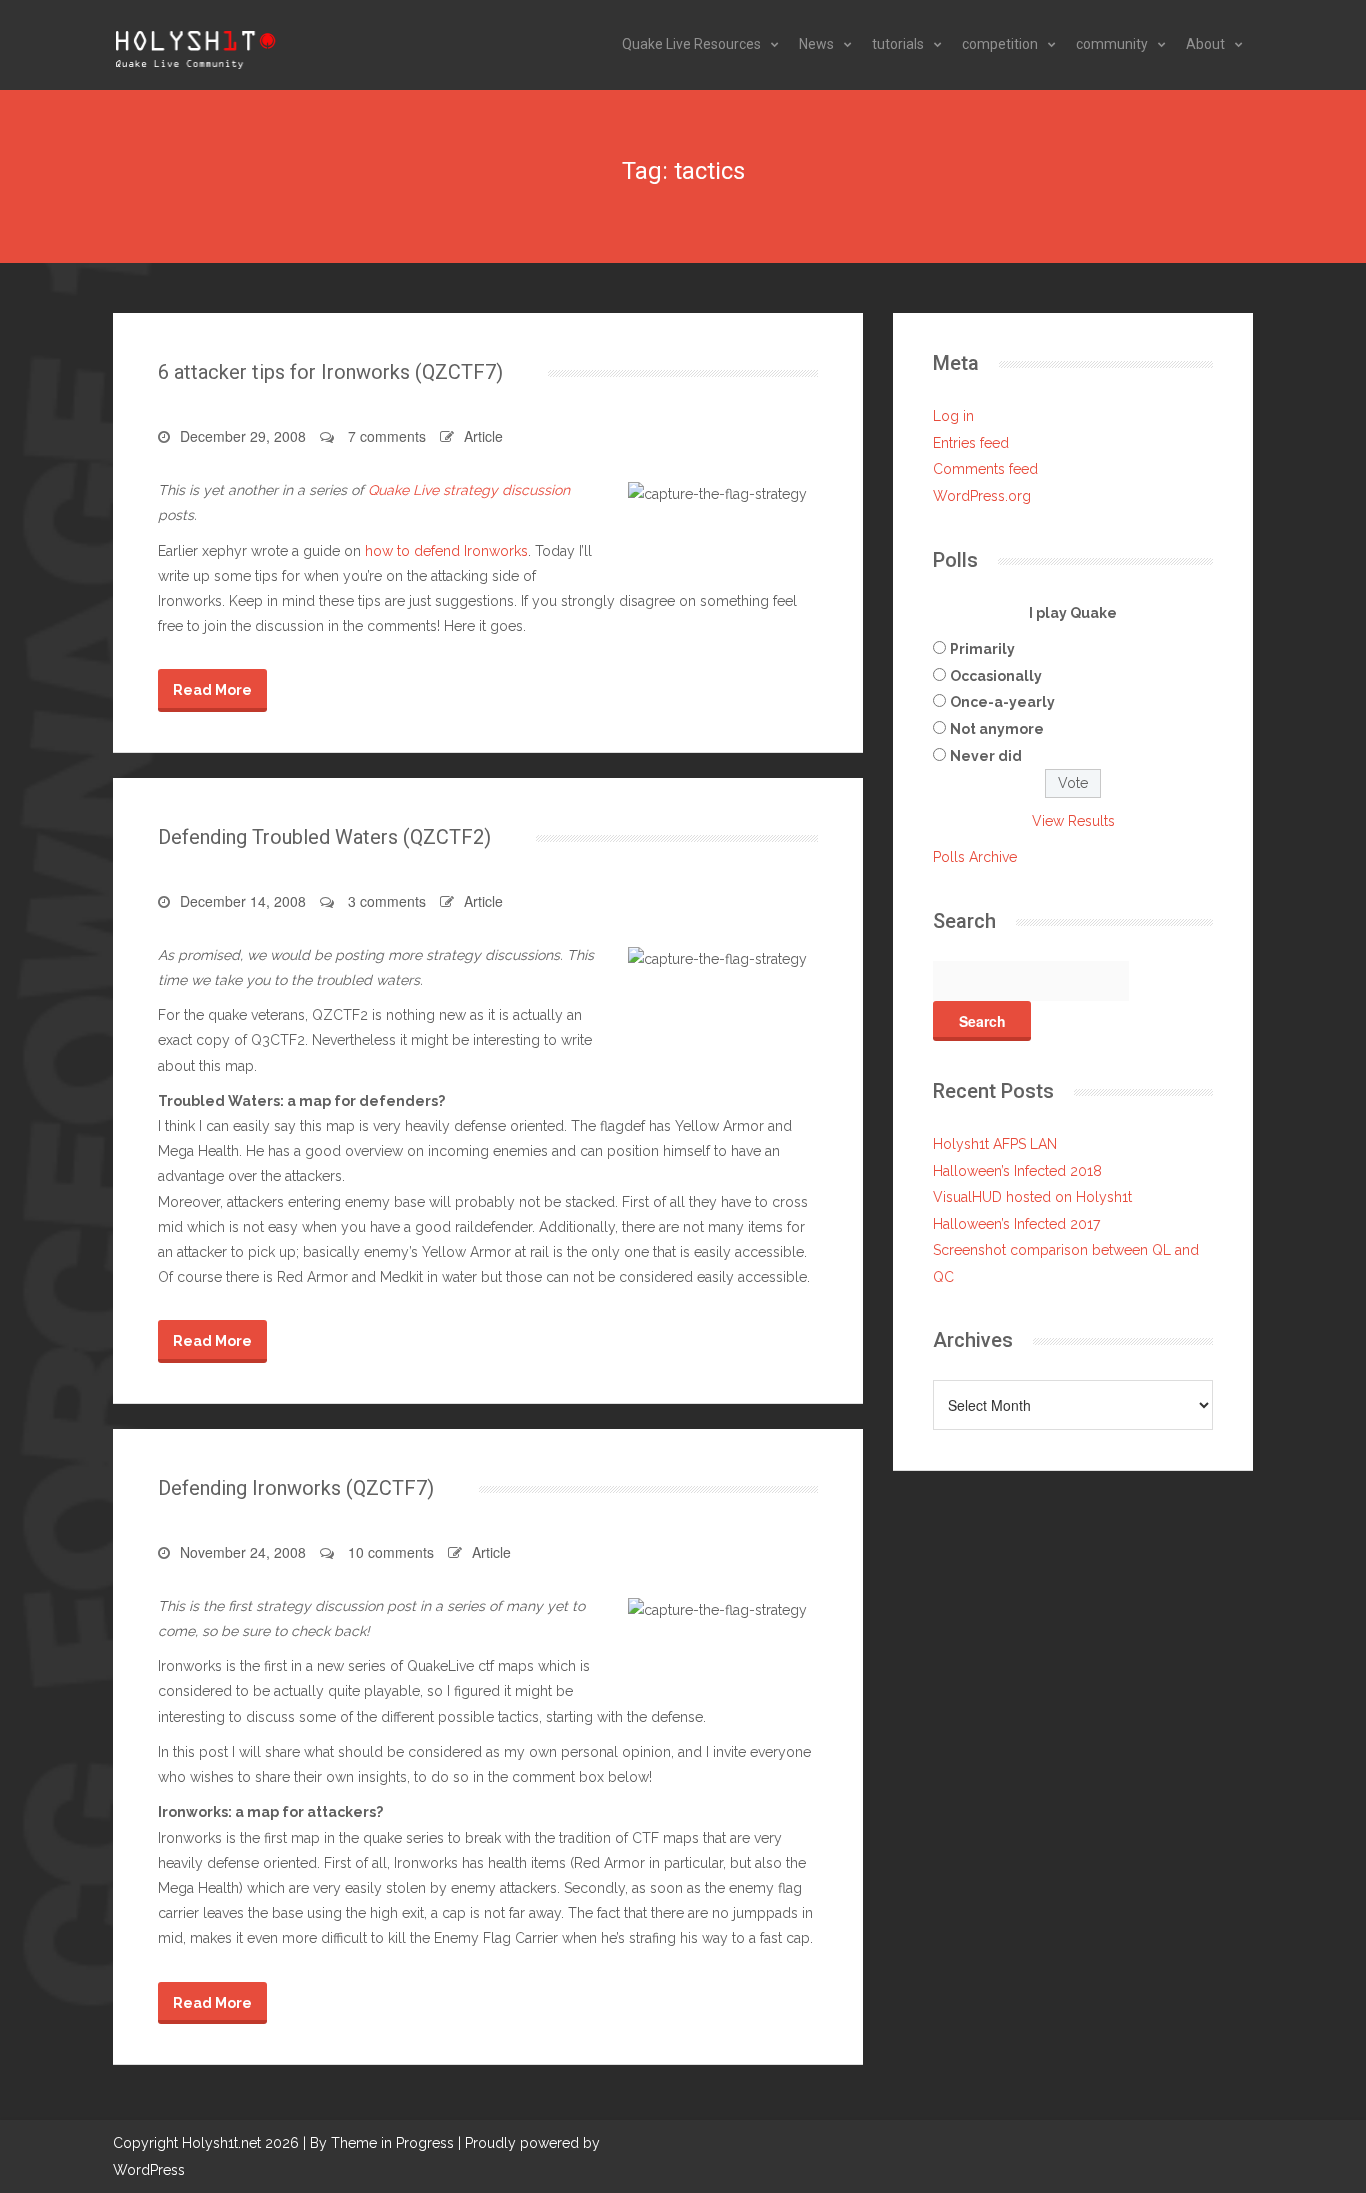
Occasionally (996, 676)
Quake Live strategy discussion (469, 490)
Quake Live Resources (691, 44)
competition (1000, 44)
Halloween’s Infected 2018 (1017, 1171)
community (1112, 44)
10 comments (391, 1552)
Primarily (982, 649)
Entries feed (971, 443)
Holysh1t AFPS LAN (995, 1144)
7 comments (387, 436)
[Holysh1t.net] (195, 45)
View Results (1073, 821)
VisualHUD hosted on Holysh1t (1032, 1197)
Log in (953, 416)
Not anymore (997, 729)
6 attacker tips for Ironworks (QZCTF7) (330, 372)
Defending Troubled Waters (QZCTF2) (324, 837)
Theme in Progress (392, 2143)
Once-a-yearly (1002, 702)
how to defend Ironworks (446, 551)
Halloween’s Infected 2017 (1016, 1224)
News (816, 44)
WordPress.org (982, 496)
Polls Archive (975, 857)
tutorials (898, 44)
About (1205, 44)
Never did (986, 756)
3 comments (387, 901)
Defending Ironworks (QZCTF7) (296, 1488)
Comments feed (985, 469)
